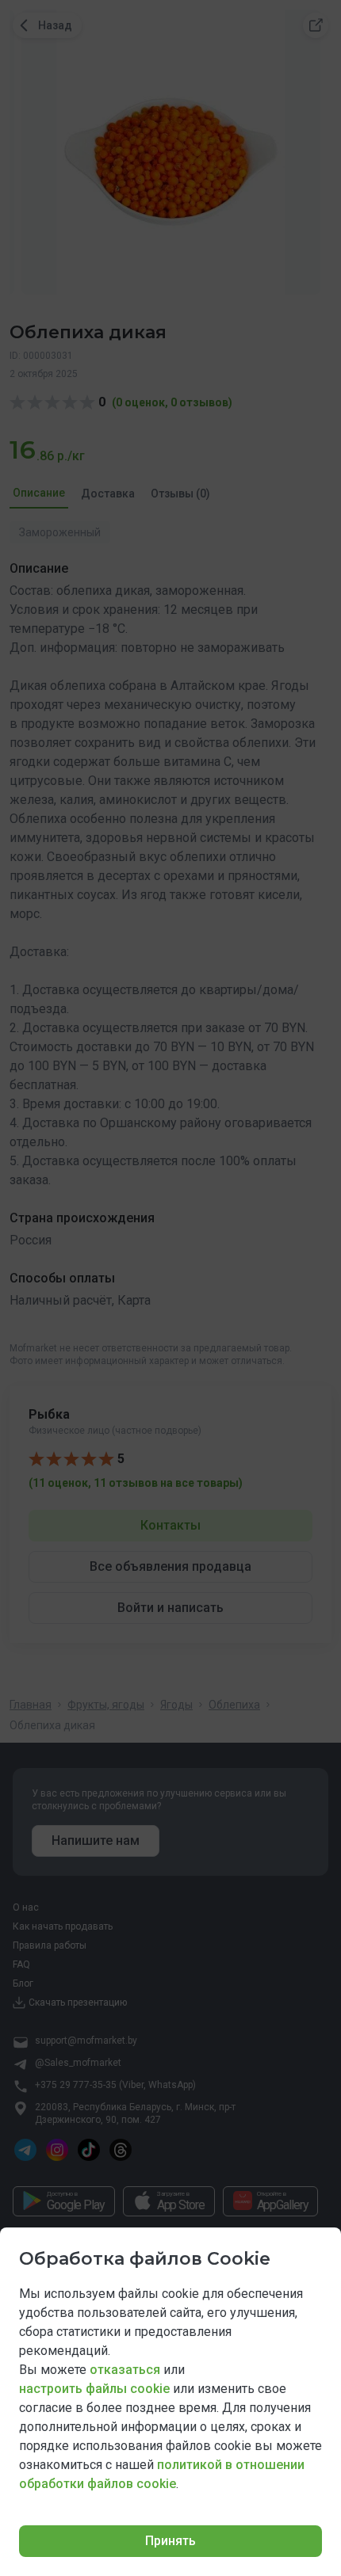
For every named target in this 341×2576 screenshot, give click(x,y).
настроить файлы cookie (94, 2389)
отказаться (125, 2370)
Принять (170, 2541)
